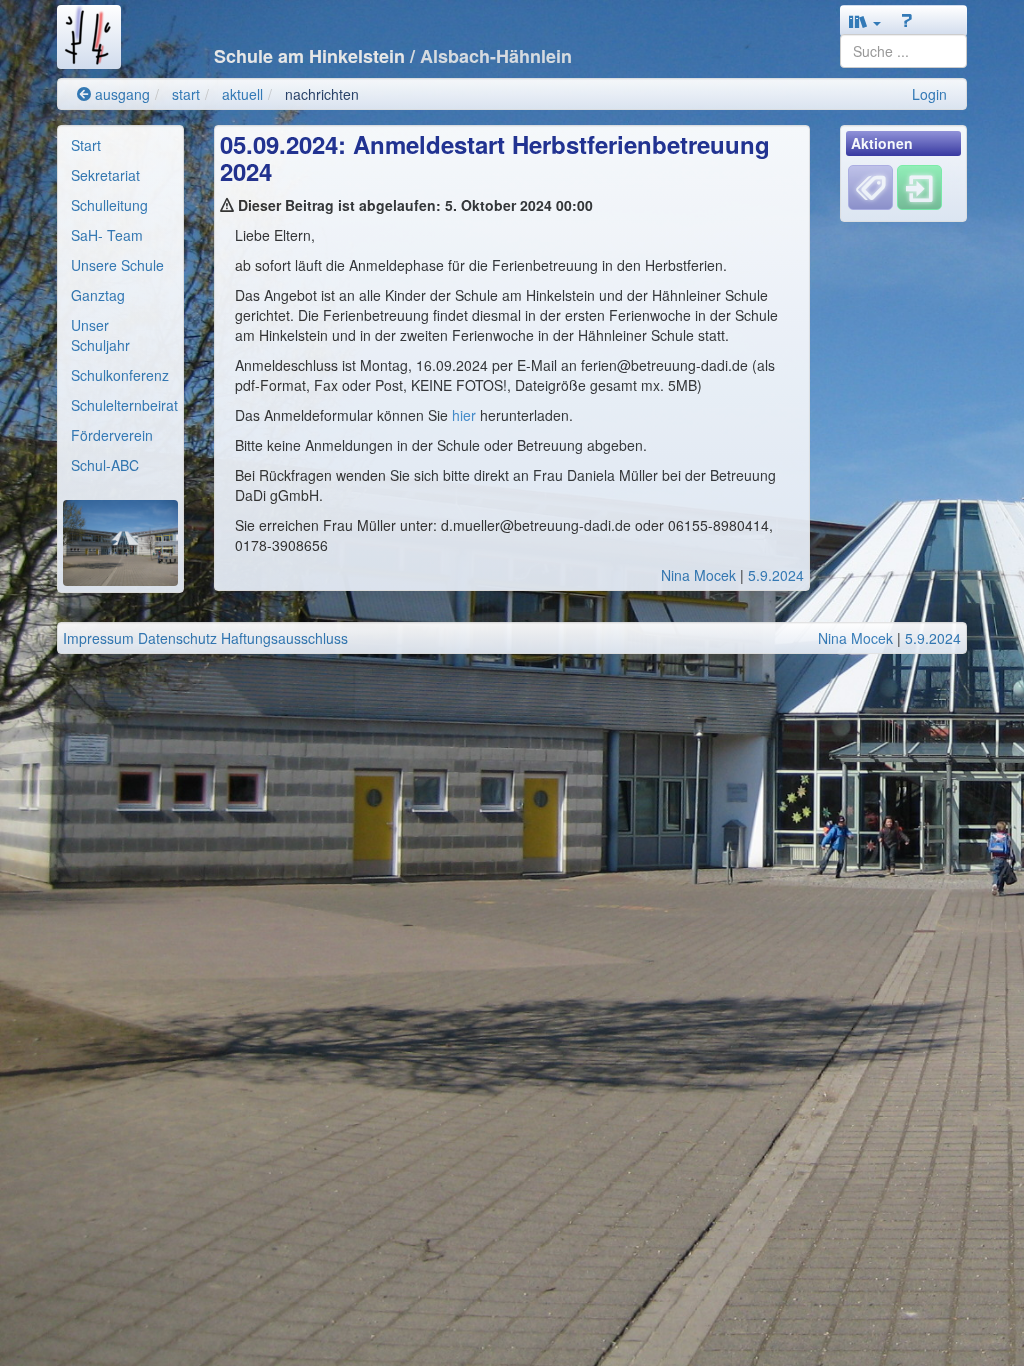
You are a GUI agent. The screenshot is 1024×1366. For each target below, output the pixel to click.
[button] (865, 21)
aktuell (242, 94)
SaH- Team (107, 235)
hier (466, 415)
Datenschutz (177, 638)
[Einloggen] (919, 186)
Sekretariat (105, 175)
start (186, 94)
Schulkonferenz (120, 375)
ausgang (120, 94)
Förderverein (112, 435)
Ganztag (98, 295)
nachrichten (322, 94)
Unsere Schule (117, 265)
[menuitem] (120, 145)
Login (929, 94)
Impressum (98, 638)
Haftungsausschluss (284, 638)
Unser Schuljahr (100, 335)
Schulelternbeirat (124, 405)
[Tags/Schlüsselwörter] (870, 187)
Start (86, 145)
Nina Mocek (698, 575)
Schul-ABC (105, 465)
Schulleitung (109, 205)
